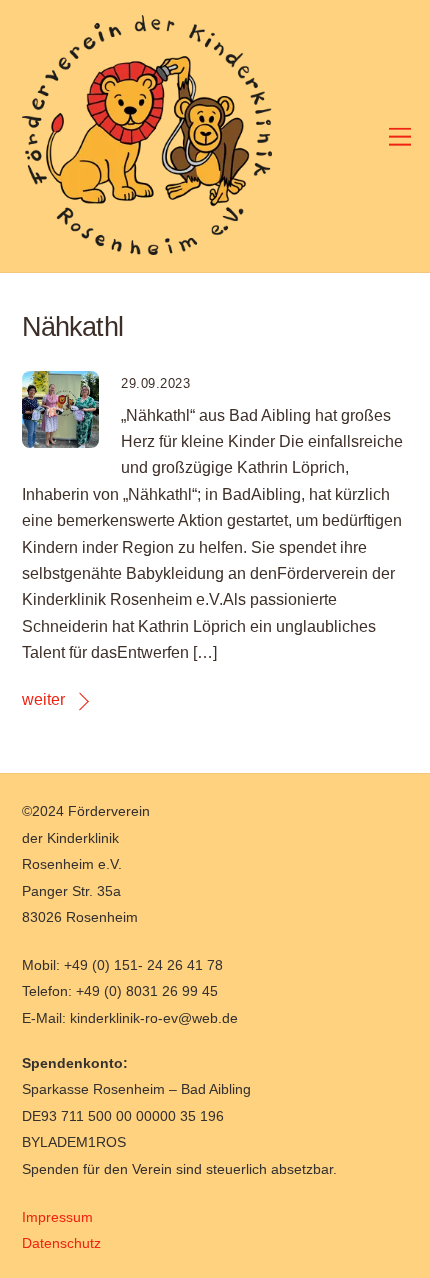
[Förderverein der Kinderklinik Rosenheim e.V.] (147, 246)
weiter (43, 699)
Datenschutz (61, 1243)
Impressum (57, 1217)
